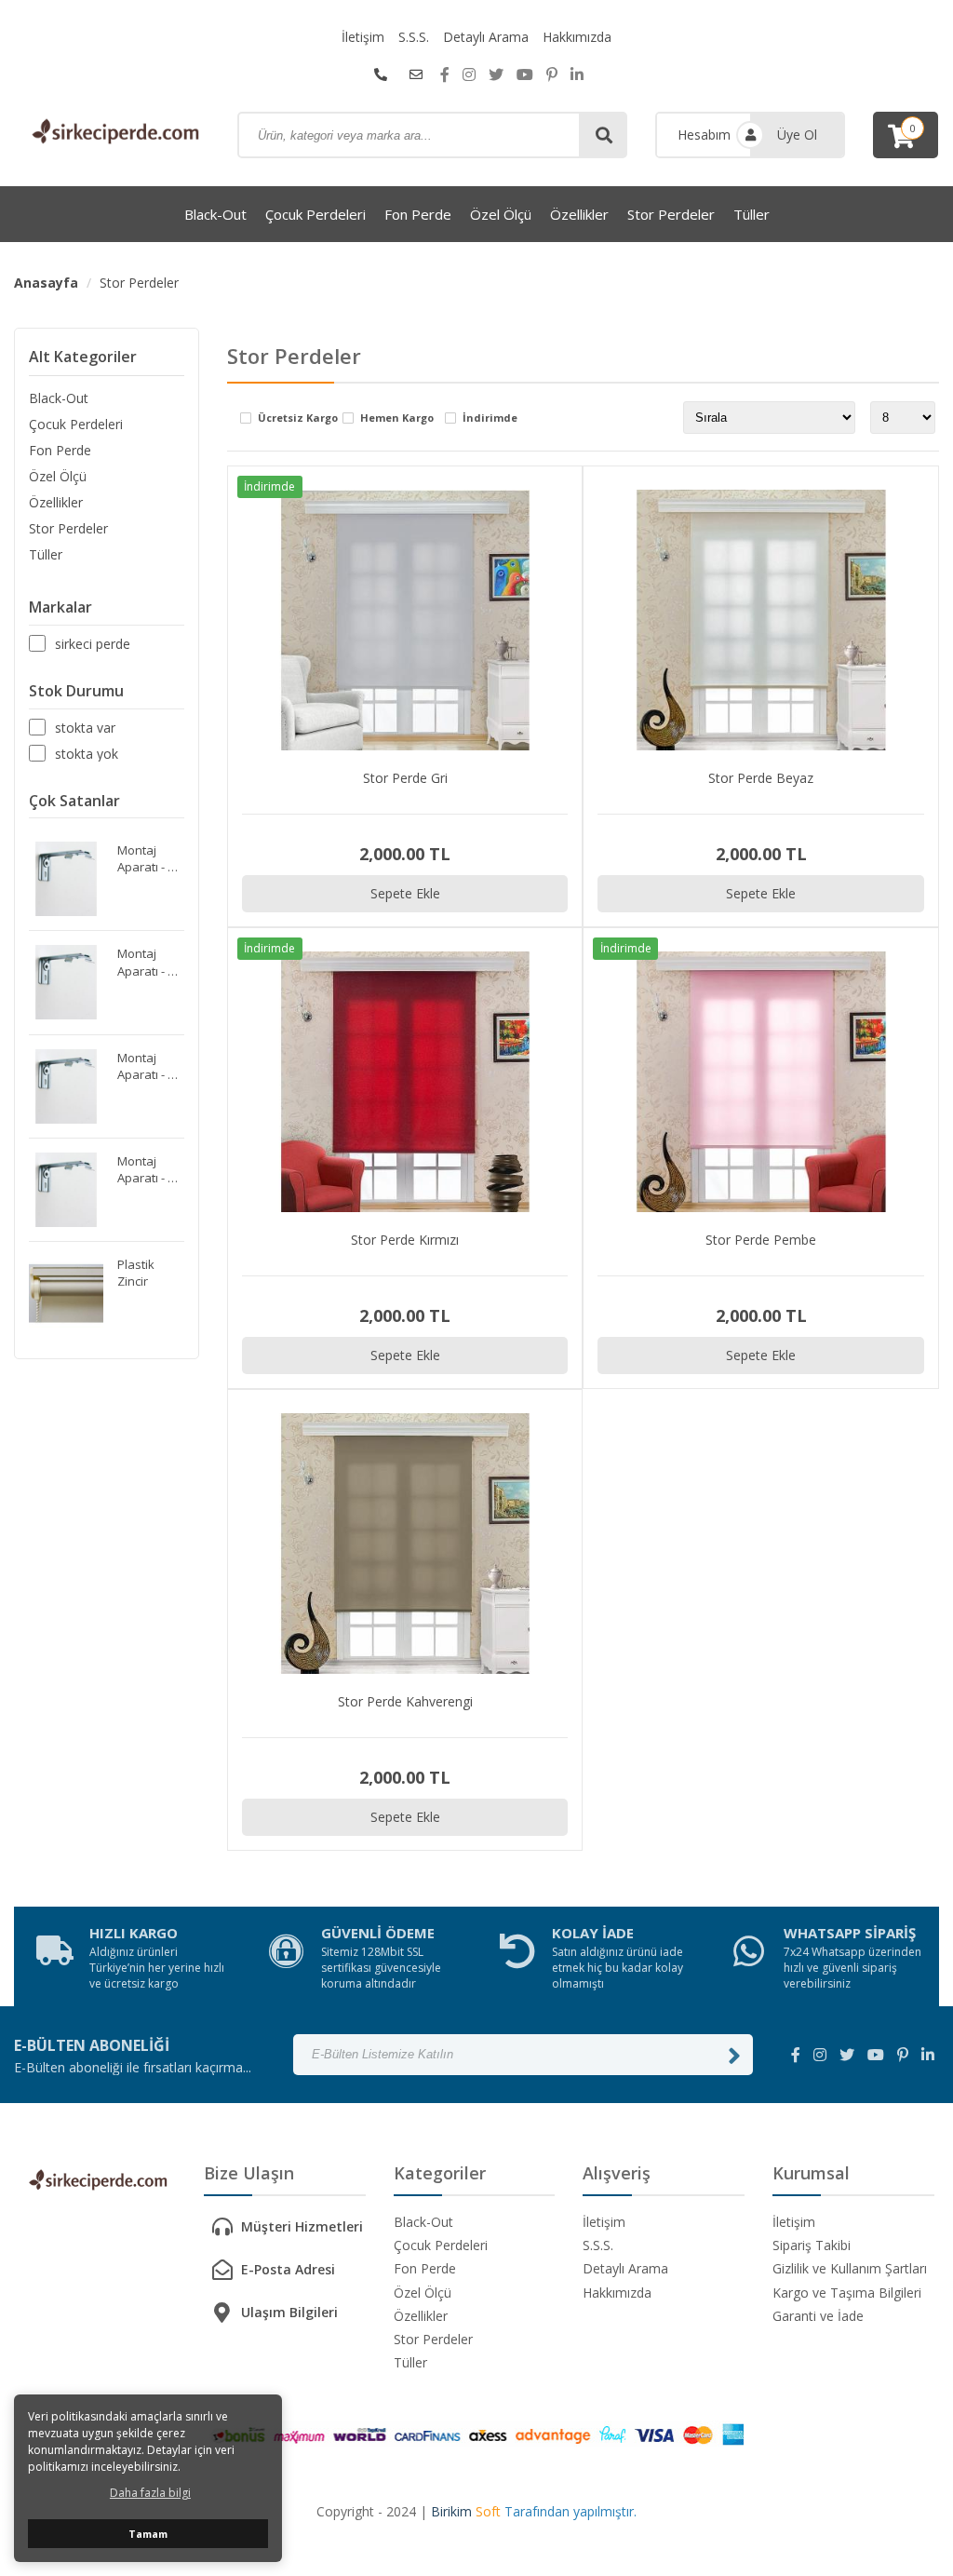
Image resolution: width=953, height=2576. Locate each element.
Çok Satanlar (74, 801)
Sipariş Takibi (812, 2245)
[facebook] (445, 74)
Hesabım (704, 135)
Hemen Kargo (397, 418)
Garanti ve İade (818, 2316)
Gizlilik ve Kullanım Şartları (850, 2268)
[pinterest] (552, 74)
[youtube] (525, 74)
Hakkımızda (577, 37)
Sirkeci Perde (93, 643)
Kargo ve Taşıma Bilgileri (847, 2293)
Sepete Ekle (405, 893)
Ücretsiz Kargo (298, 418)
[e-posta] (416, 74)
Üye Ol (797, 135)
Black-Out (215, 214)
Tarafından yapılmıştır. (534, 2511)
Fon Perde (418, 214)
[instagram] (469, 74)
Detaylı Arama (486, 37)
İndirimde (490, 418)
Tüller (752, 214)
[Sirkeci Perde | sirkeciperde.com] (112, 133)
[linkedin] (577, 74)
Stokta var (85, 727)
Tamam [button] (148, 2534)
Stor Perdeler (671, 214)
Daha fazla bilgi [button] (150, 2493)
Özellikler (579, 214)
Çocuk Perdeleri (315, 214)
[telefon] (381, 74)
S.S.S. (414, 37)
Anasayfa (46, 283)
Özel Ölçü (501, 214)
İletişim (363, 37)
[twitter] (496, 74)
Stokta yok (87, 753)
